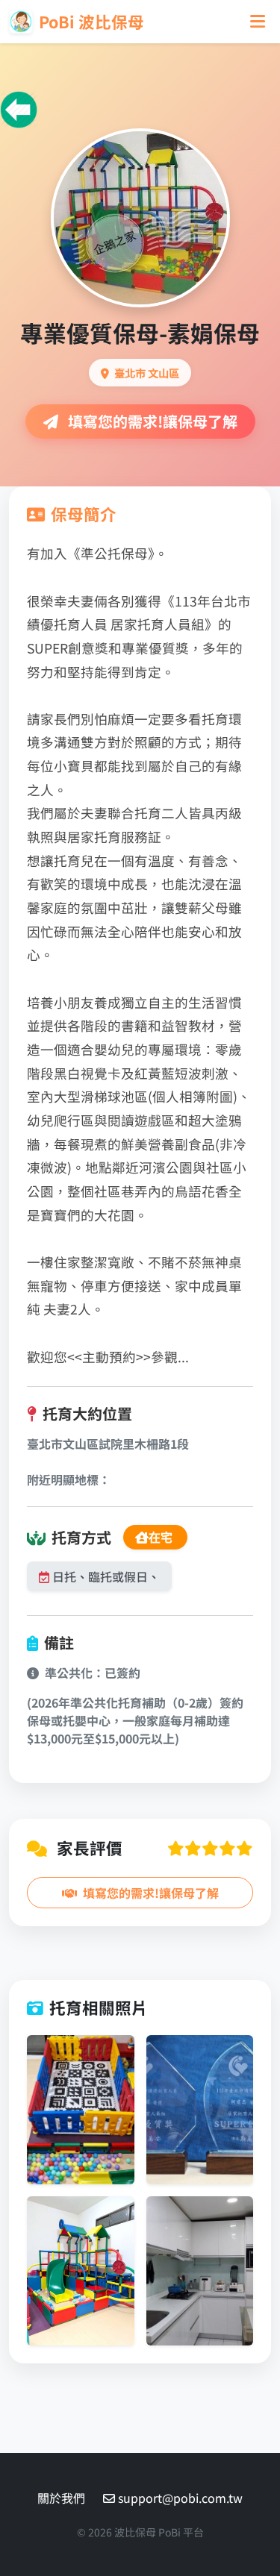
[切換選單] (258, 21)
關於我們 (61, 2498)
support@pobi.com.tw (180, 2498)
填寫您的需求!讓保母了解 (151, 421)
